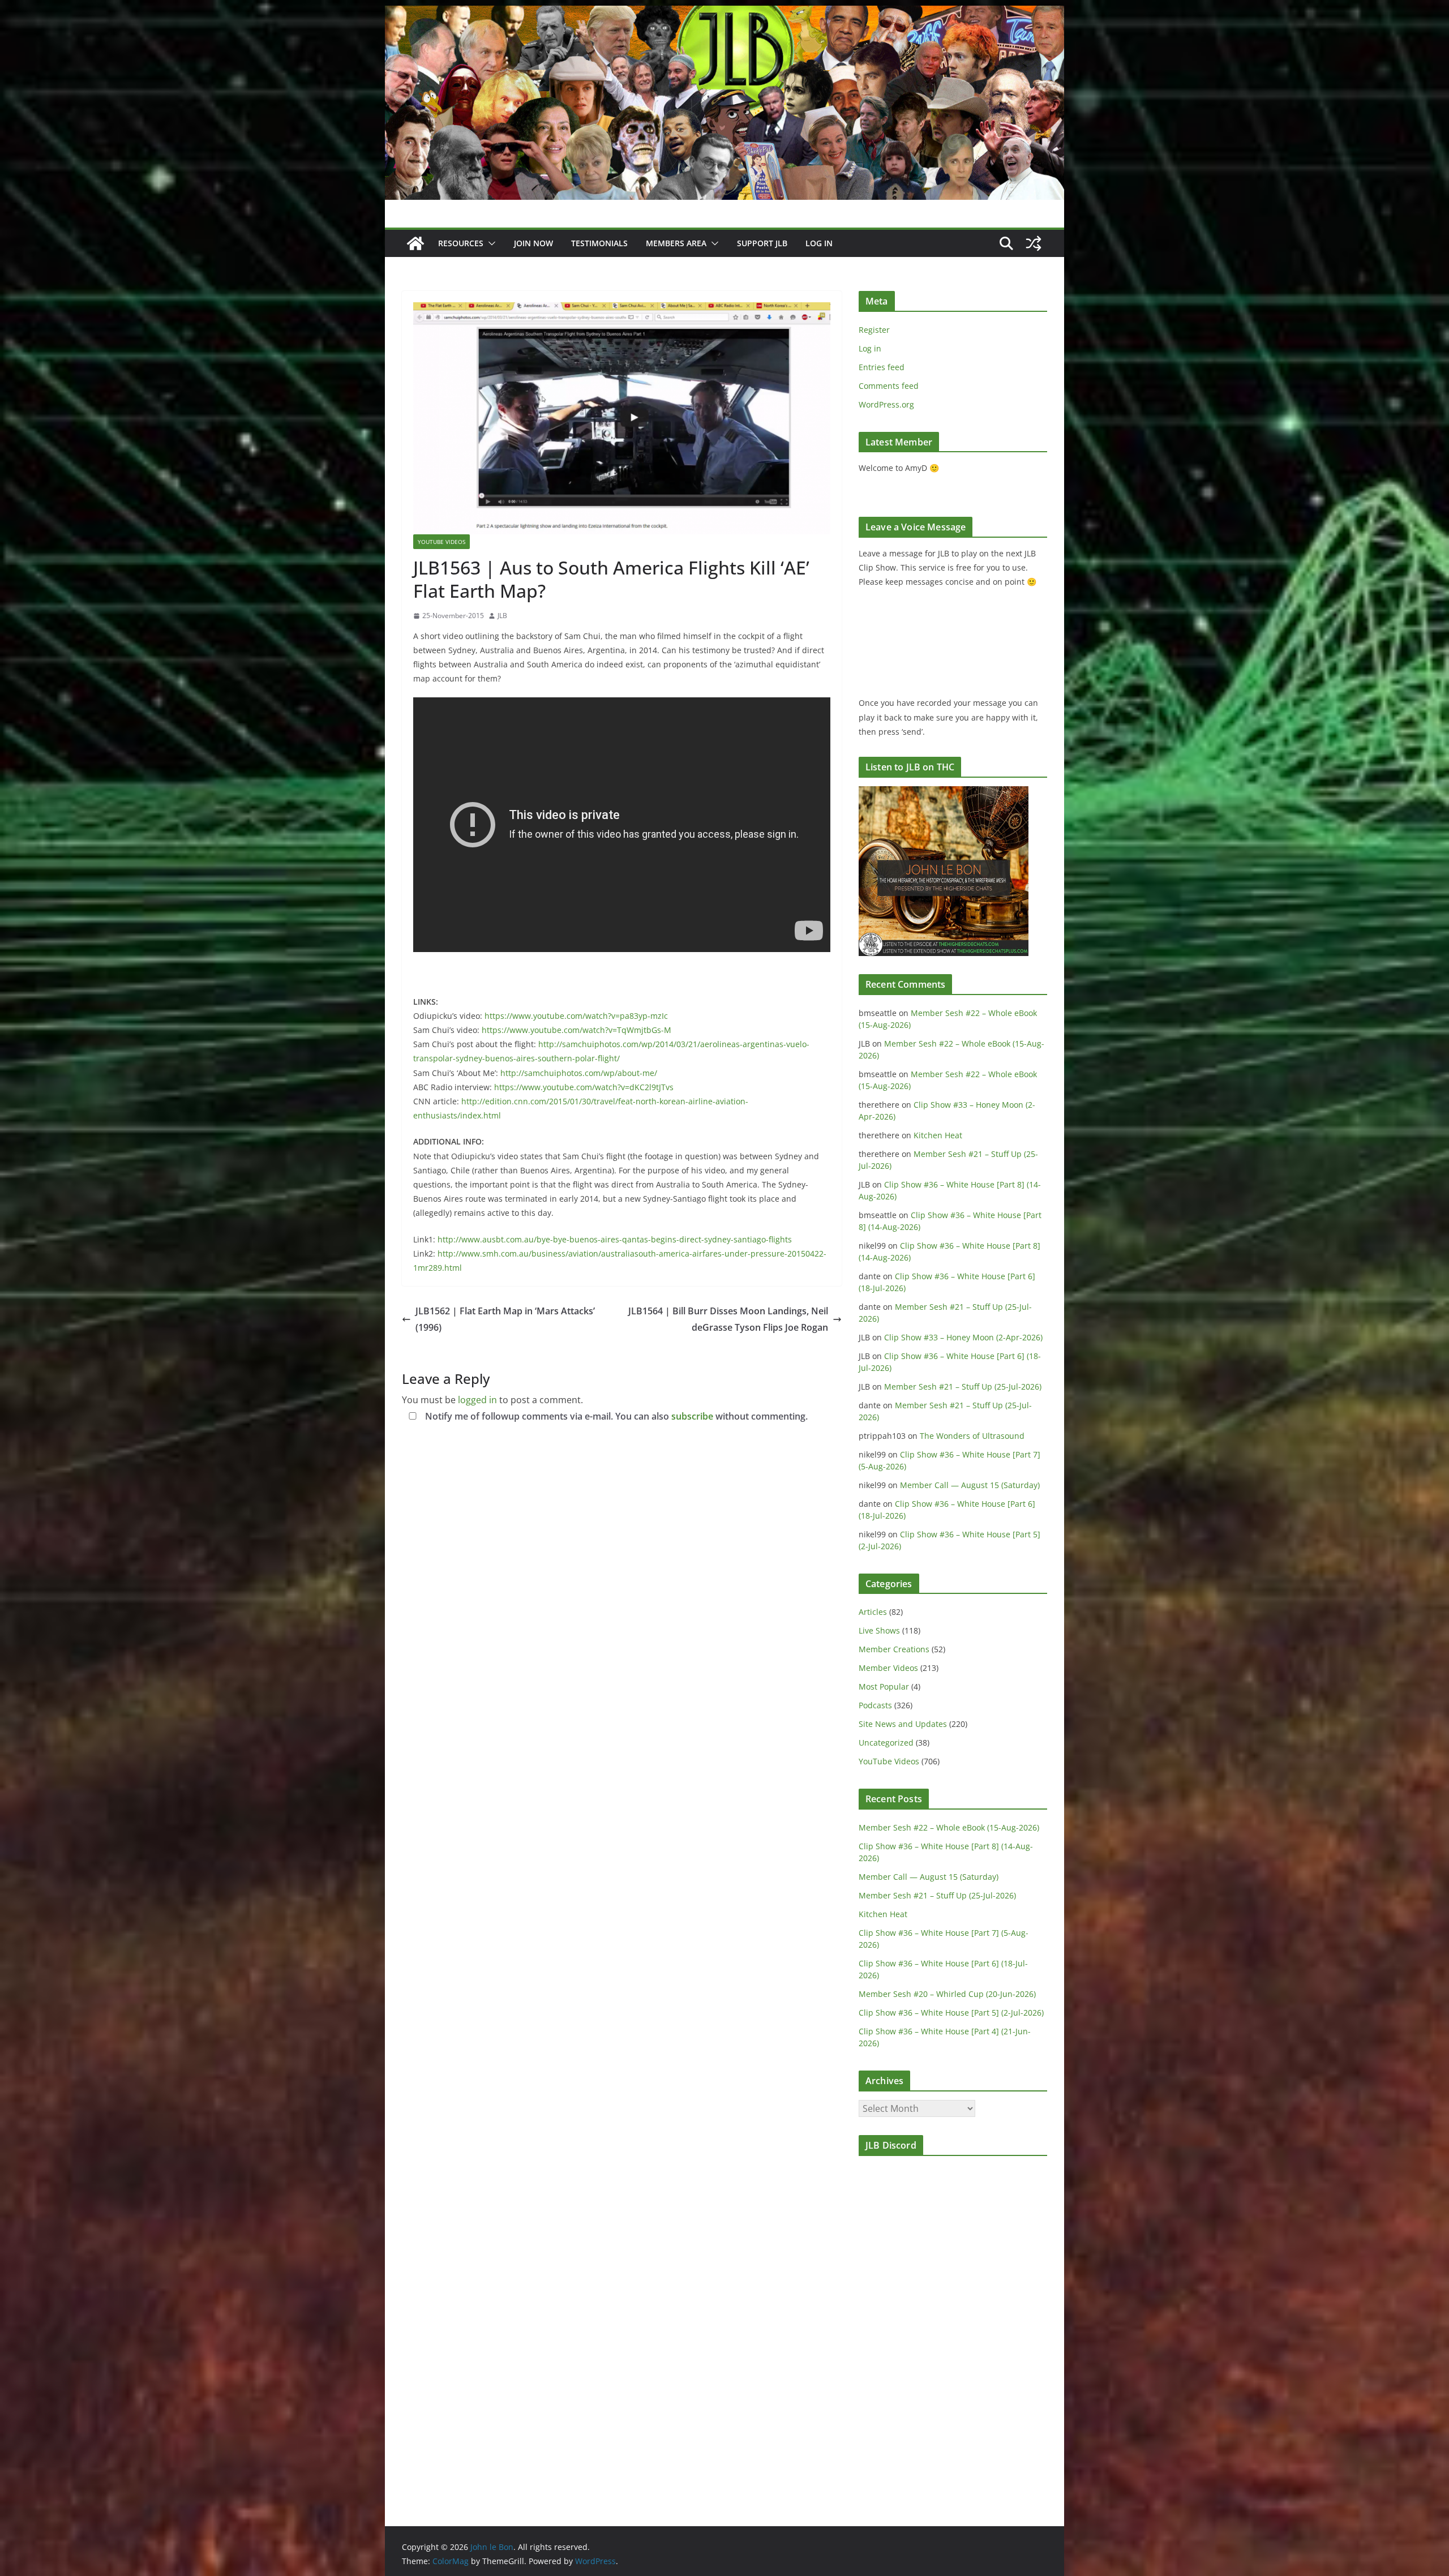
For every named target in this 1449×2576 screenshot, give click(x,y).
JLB (502, 616)
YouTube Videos (441, 542)
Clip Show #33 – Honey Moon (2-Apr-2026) (963, 1337)
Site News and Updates (903, 1724)
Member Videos (888, 1668)
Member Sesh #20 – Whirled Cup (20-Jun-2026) (947, 1994)
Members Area (676, 243)
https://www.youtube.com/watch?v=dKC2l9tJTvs (584, 1087)
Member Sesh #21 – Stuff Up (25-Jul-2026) (963, 1386)
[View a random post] (1034, 243)
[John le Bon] (724, 14)
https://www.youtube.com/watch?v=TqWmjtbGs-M (576, 1030)
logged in (477, 1400)
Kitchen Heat (938, 1135)
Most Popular (884, 1686)
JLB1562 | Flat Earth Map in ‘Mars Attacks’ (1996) (505, 1319)
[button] (490, 243)
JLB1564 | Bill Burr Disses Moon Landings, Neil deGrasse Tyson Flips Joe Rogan (728, 1319)
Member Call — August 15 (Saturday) (970, 1485)
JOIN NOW (533, 243)
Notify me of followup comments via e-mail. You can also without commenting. (615, 1416)
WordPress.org (886, 404)
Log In (819, 243)
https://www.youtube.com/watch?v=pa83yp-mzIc (576, 1016)
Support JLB (762, 243)
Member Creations (894, 1649)
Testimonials (599, 243)
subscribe (692, 1416)
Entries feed (882, 367)
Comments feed (889, 386)
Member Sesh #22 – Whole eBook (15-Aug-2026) (949, 1827)
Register (874, 330)
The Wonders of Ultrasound (972, 1436)
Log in (870, 348)
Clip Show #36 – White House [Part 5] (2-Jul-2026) (951, 2013)
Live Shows (879, 1630)
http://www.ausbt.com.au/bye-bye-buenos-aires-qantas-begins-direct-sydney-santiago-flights (615, 1239)
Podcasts (875, 1705)
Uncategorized (886, 1743)
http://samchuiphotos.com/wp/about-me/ (579, 1073)
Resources (461, 243)
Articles (873, 1612)
